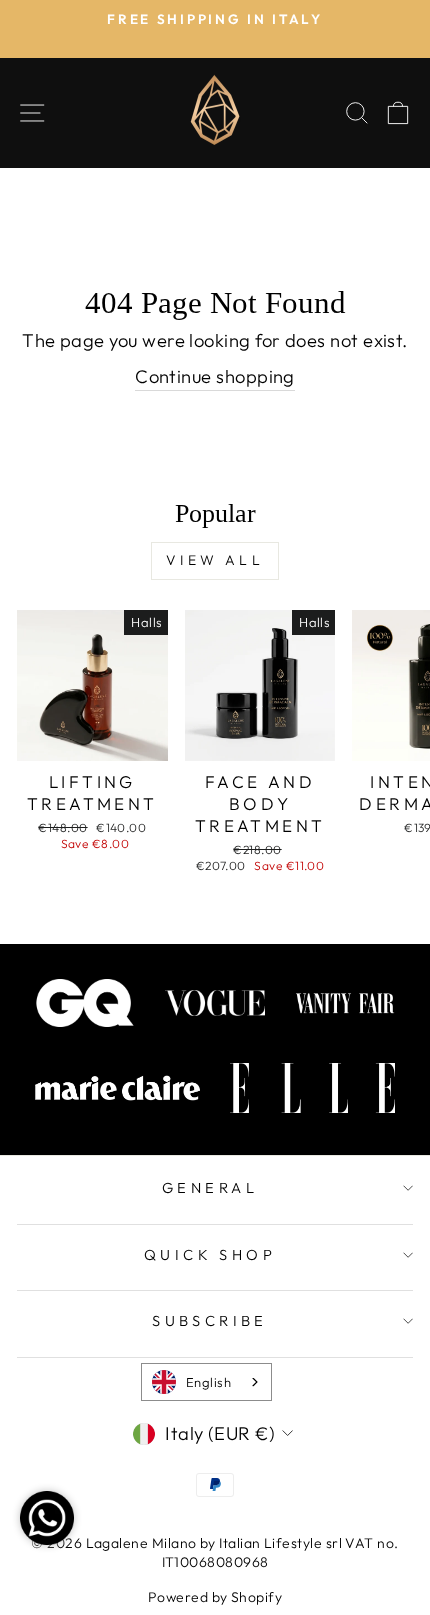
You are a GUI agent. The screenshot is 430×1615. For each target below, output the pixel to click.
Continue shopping (215, 376)
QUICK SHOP (210, 1254)
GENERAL (210, 1187)
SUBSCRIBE (210, 1320)
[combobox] (206, 1382)
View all (215, 560)
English (208, 1382)
